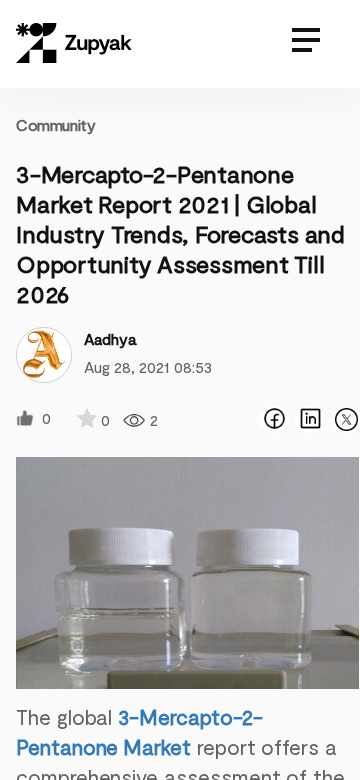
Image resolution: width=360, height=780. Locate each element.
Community (55, 124)
